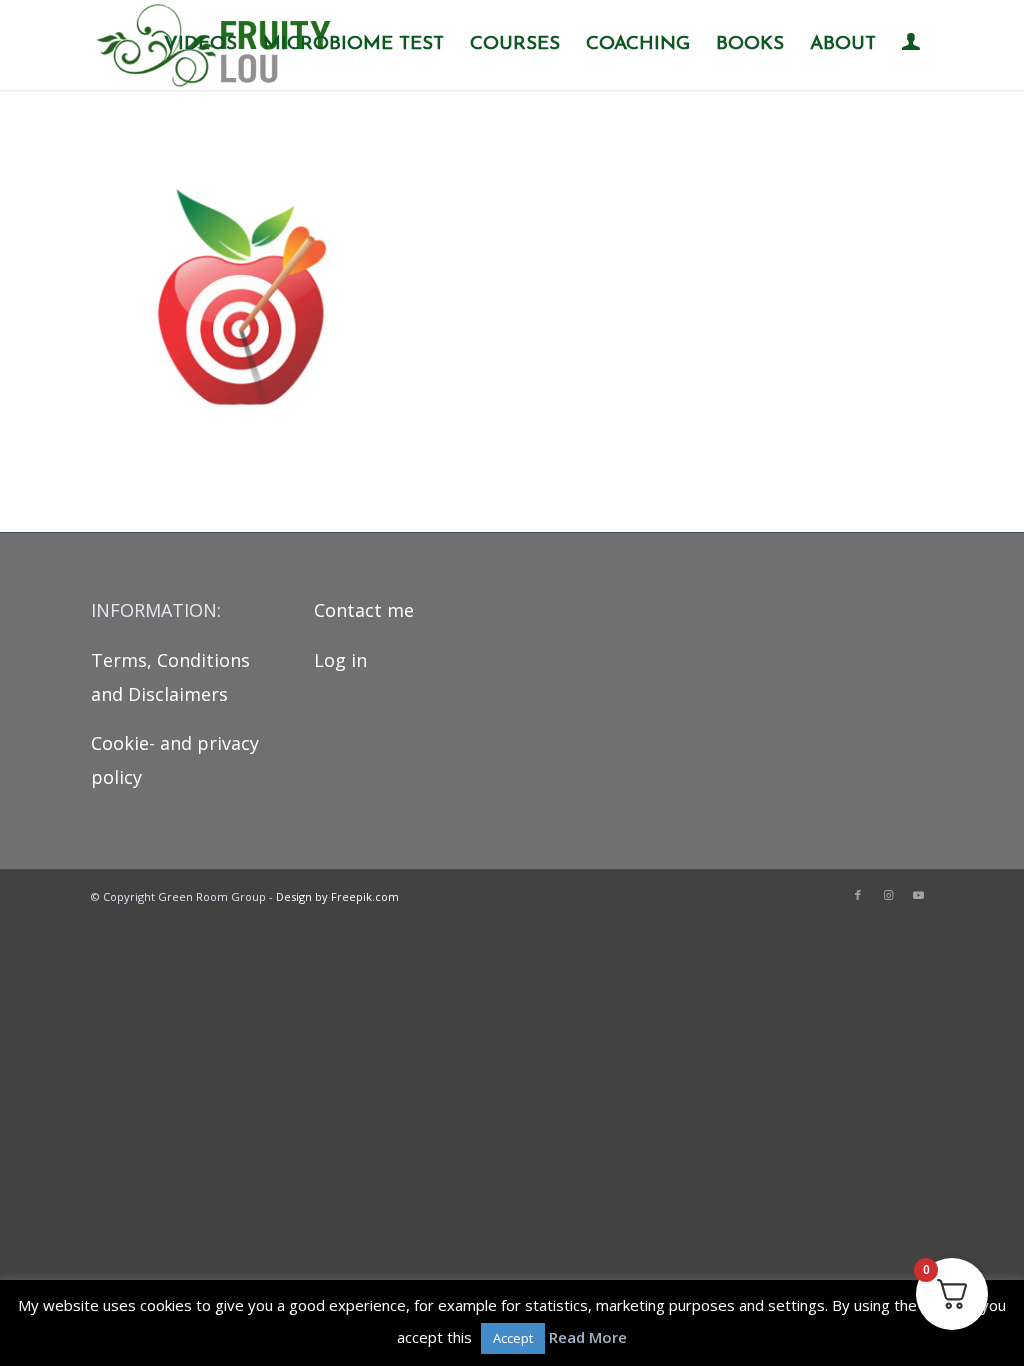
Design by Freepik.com (337, 896)
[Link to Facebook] (858, 895)
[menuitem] (200, 45)
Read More (588, 1337)
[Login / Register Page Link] (911, 47)
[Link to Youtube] (918, 895)
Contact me (364, 610)
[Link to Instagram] (888, 895)
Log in (340, 660)
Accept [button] (513, 1338)
